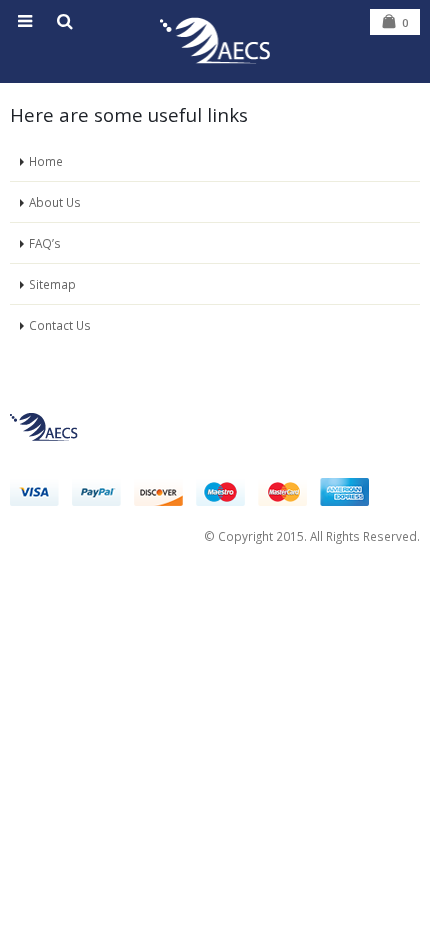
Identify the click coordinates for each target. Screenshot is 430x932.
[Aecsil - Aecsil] (215, 40)
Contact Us (60, 325)
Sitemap (52, 284)
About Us (55, 202)
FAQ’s (45, 243)
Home (46, 161)
